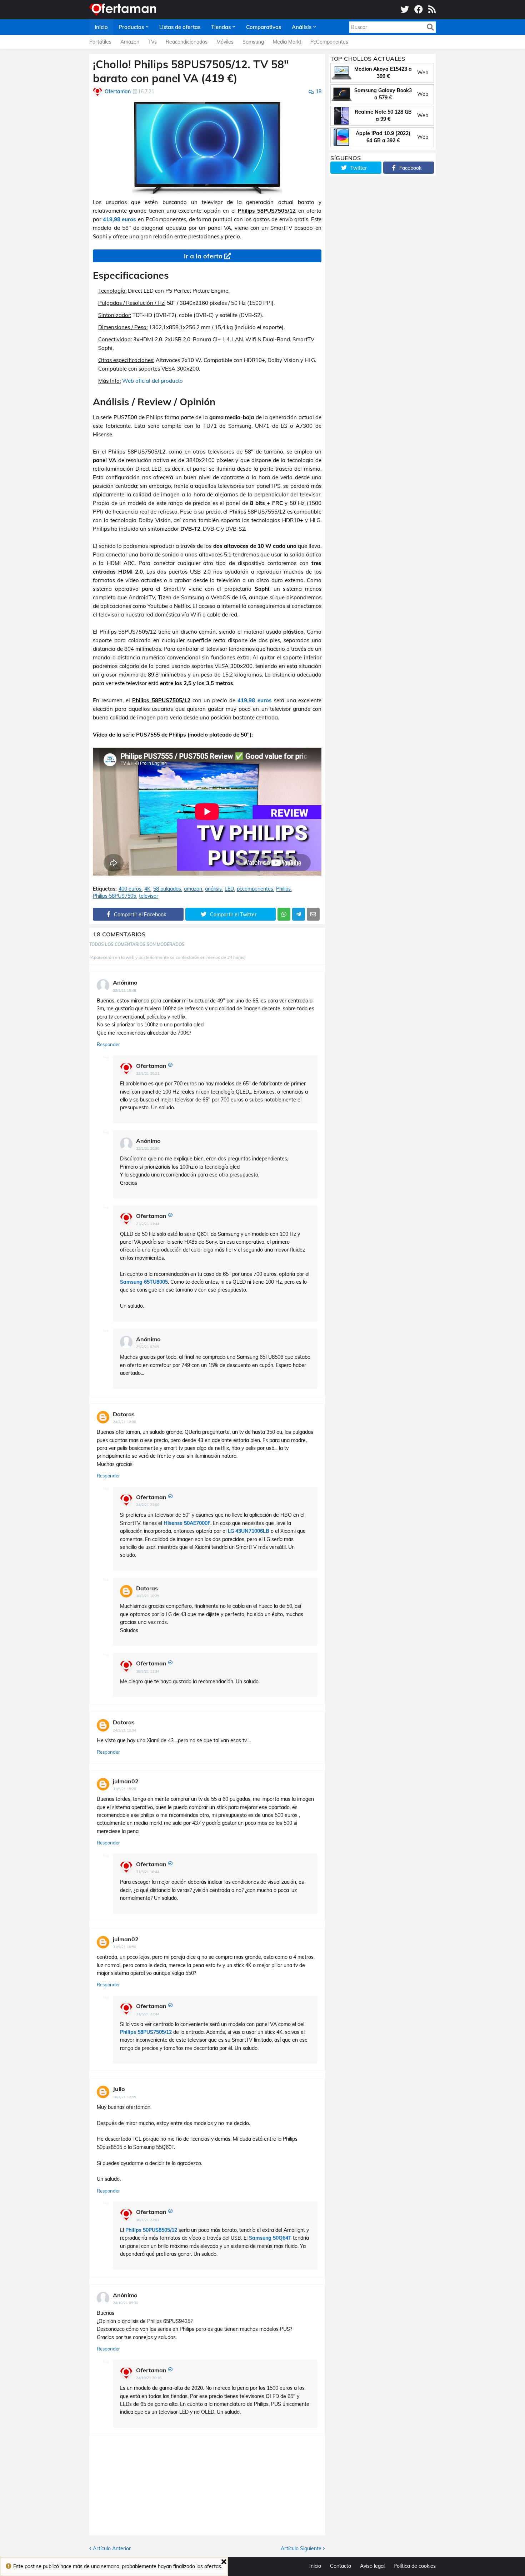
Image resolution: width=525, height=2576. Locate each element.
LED (229, 889)
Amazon (130, 42)
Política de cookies (415, 2566)
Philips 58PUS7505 (114, 896)
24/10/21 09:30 (126, 2303)
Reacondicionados (187, 42)
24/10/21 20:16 (149, 2378)
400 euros (130, 889)
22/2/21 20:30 (148, 1148)
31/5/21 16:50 (124, 1947)
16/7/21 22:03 (148, 2220)
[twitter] (405, 10)
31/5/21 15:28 (124, 1789)
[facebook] (419, 10)
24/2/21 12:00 (124, 1422)
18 (319, 91)
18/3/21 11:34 (148, 1671)
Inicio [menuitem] (101, 27)
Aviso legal (372, 2566)
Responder (108, 1044)
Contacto (341, 2566)
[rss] (432, 10)
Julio (119, 2089)
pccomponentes (255, 889)
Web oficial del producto (152, 381)
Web (423, 73)
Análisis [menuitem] (302, 27)
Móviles (225, 42)
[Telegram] (299, 914)
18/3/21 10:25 (148, 1596)
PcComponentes (329, 42)
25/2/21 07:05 (148, 1347)
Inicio (315, 2566)
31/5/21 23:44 (148, 2014)
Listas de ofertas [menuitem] (180, 27)
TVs (152, 42)
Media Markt (287, 42)
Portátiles (100, 42)
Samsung (253, 42)
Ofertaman (151, 1066)
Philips (283, 889)
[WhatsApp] (284, 914)
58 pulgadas (167, 889)
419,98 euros (120, 219)
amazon (193, 889)
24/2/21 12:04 (124, 1730)
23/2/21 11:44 (148, 1224)
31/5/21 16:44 (148, 1872)
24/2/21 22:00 (148, 1505)
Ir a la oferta (203, 256)
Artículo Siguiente (301, 2548)
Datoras (124, 1414)
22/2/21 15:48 (124, 990)
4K (147, 889)
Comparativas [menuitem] (264, 27)
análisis (213, 889)
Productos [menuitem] (131, 27)
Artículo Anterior (112, 2548)
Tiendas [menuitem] (221, 27)
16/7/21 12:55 (124, 2097)
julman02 (126, 1781)
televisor (149, 896)
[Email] (313, 914)
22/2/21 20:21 (148, 1073)
